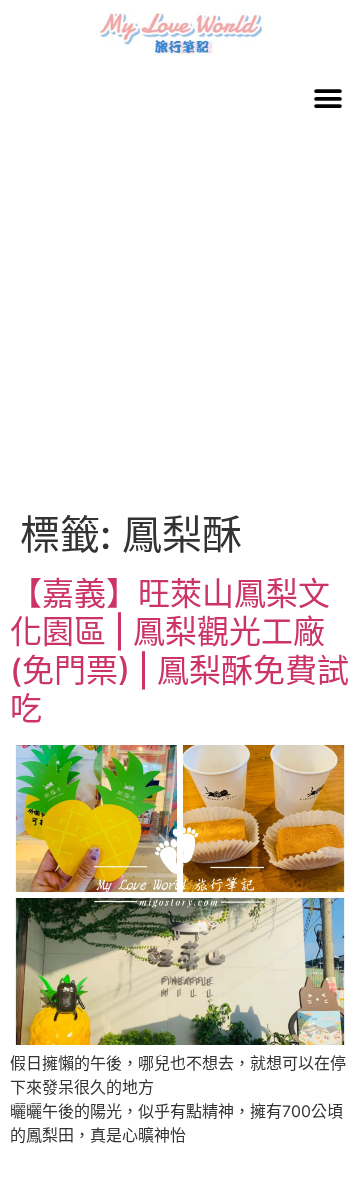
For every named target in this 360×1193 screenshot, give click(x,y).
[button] (327, 98)
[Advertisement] (180, 321)
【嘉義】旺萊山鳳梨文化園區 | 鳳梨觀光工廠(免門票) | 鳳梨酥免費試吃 (179, 651)
